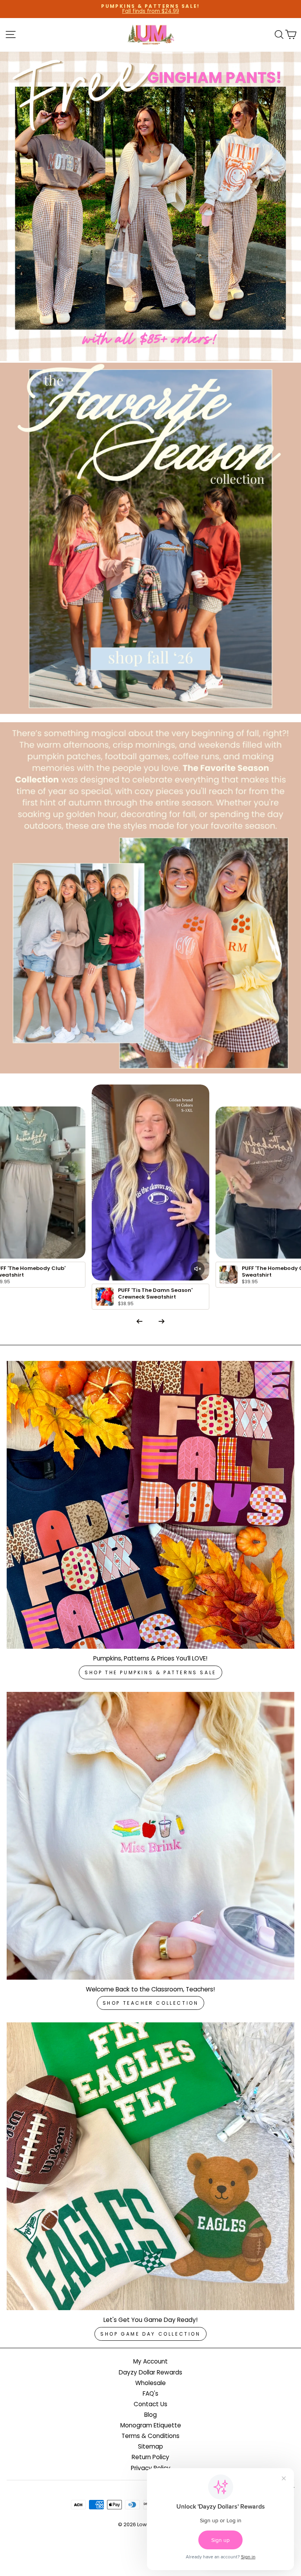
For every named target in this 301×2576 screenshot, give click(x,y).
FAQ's (150, 2393)
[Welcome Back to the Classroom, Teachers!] (150, 1836)
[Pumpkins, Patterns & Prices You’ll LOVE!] (150, 1505)
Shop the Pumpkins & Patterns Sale (150, 1672)
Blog (150, 2415)
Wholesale (150, 2383)
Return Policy (150, 2457)
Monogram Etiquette (151, 2425)
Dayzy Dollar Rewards (150, 2372)
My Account (150, 2361)
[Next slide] (161, 1321)
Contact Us (150, 2404)
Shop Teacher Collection (151, 2003)
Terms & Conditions (150, 2436)
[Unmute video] (198, 1269)
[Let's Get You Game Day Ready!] (150, 2166)
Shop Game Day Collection (150, 2334)
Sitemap (150, 2446)
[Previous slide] (140, 1321)
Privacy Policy (151, 2468)
